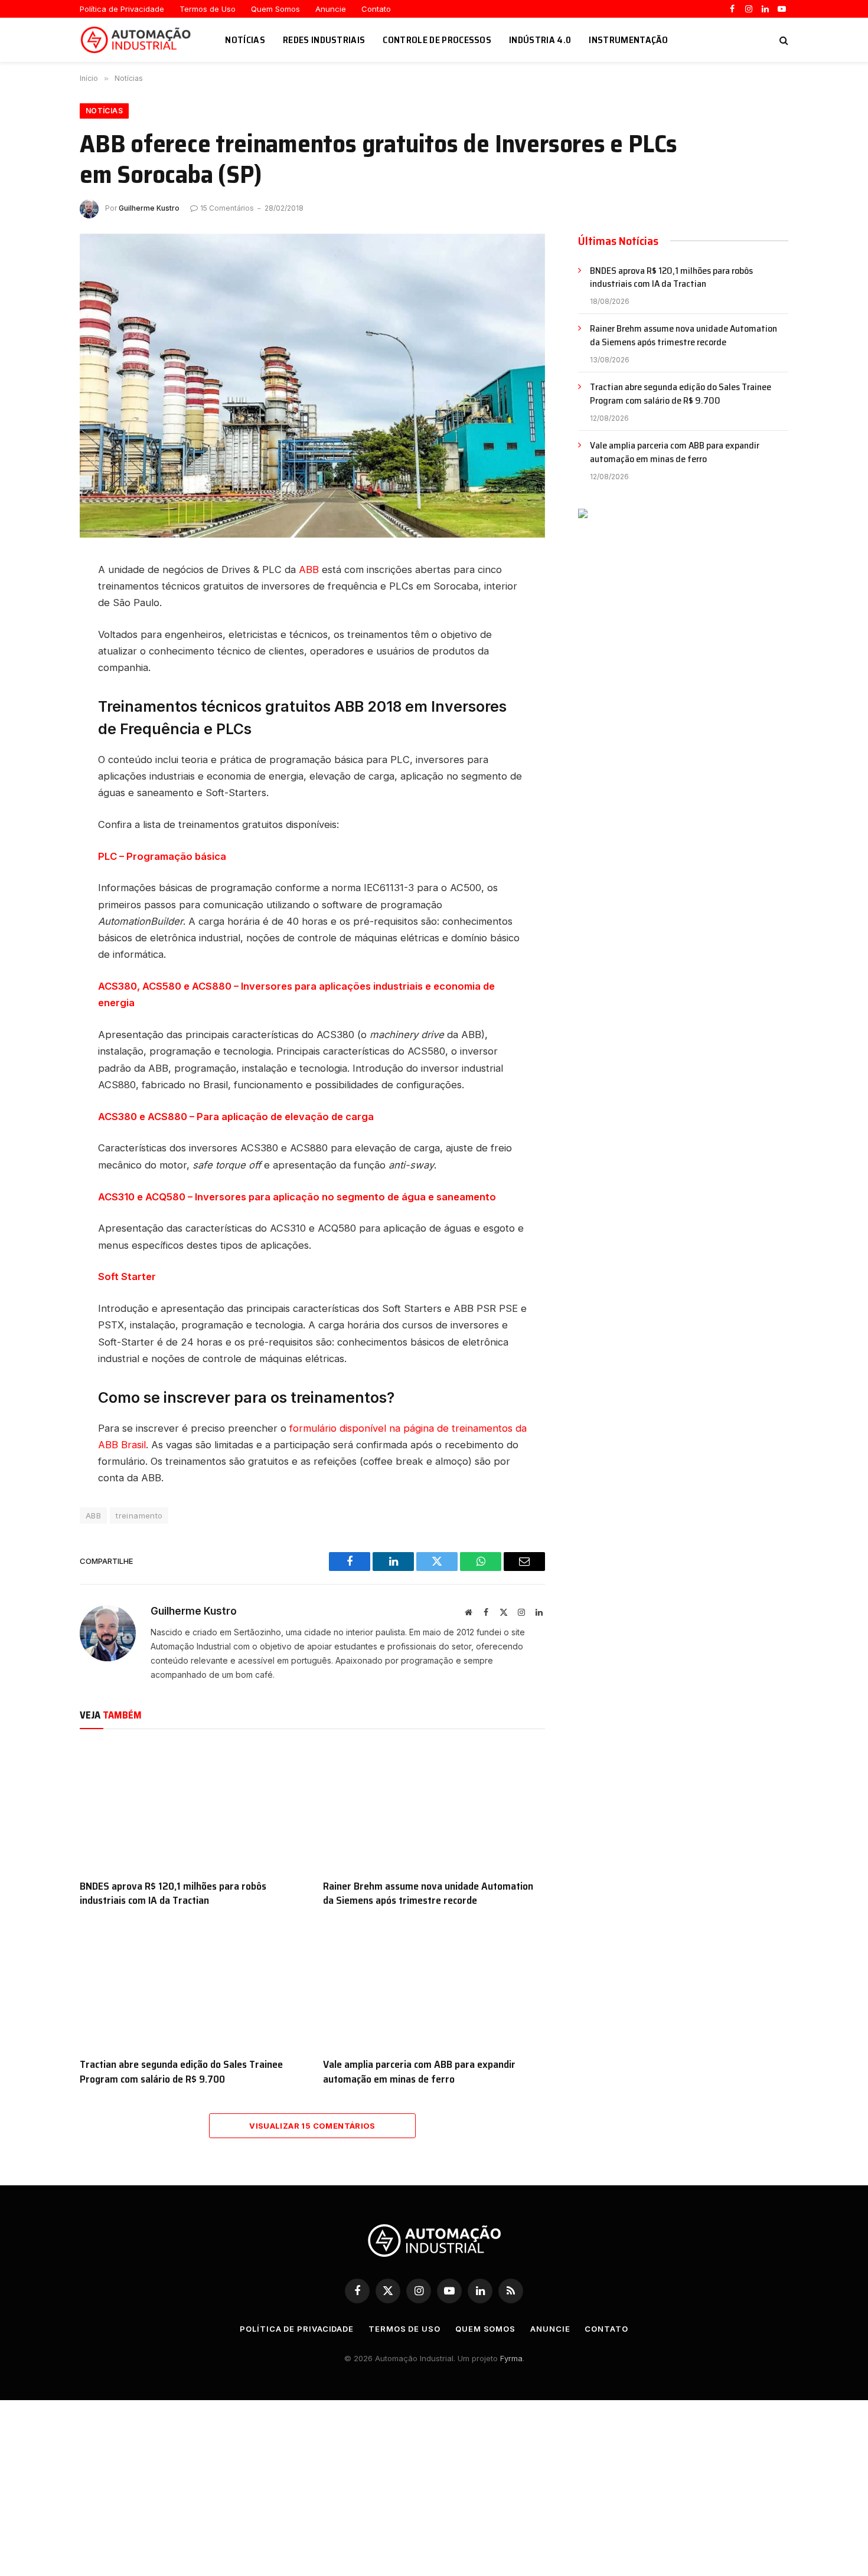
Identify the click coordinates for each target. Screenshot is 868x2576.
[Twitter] (38, 636)
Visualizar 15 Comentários (312, 2126)
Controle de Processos (437, 40)
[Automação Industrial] (138, 40)
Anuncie (331, 9)
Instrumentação (628, 40)
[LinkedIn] (38, 583)
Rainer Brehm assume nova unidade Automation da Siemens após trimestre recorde (428, 1893)
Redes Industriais (324, 40)
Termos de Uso (208, 9)
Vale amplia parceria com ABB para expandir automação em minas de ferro (419, 2072)
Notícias (245, 40)
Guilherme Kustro (149, 208)
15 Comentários (227, 208)
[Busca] (783, 40)
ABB (309, 569)
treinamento (139, 1516)
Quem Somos (275, 9)
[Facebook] (38, 610)
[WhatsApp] (38, 663)
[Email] (38, 689)
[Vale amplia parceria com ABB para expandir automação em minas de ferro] (434, 1986)
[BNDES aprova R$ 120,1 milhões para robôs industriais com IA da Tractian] (191, 1807)
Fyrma (511, 2358)
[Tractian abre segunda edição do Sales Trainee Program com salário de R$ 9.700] (191, 1986)
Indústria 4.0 (540, 40)
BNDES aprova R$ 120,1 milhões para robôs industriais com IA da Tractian (173, 1893)
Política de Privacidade (122, 9)
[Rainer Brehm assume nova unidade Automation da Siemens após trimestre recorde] (434, 1807)
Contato (376, 9)
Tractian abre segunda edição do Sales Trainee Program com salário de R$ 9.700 (181, 2072)
